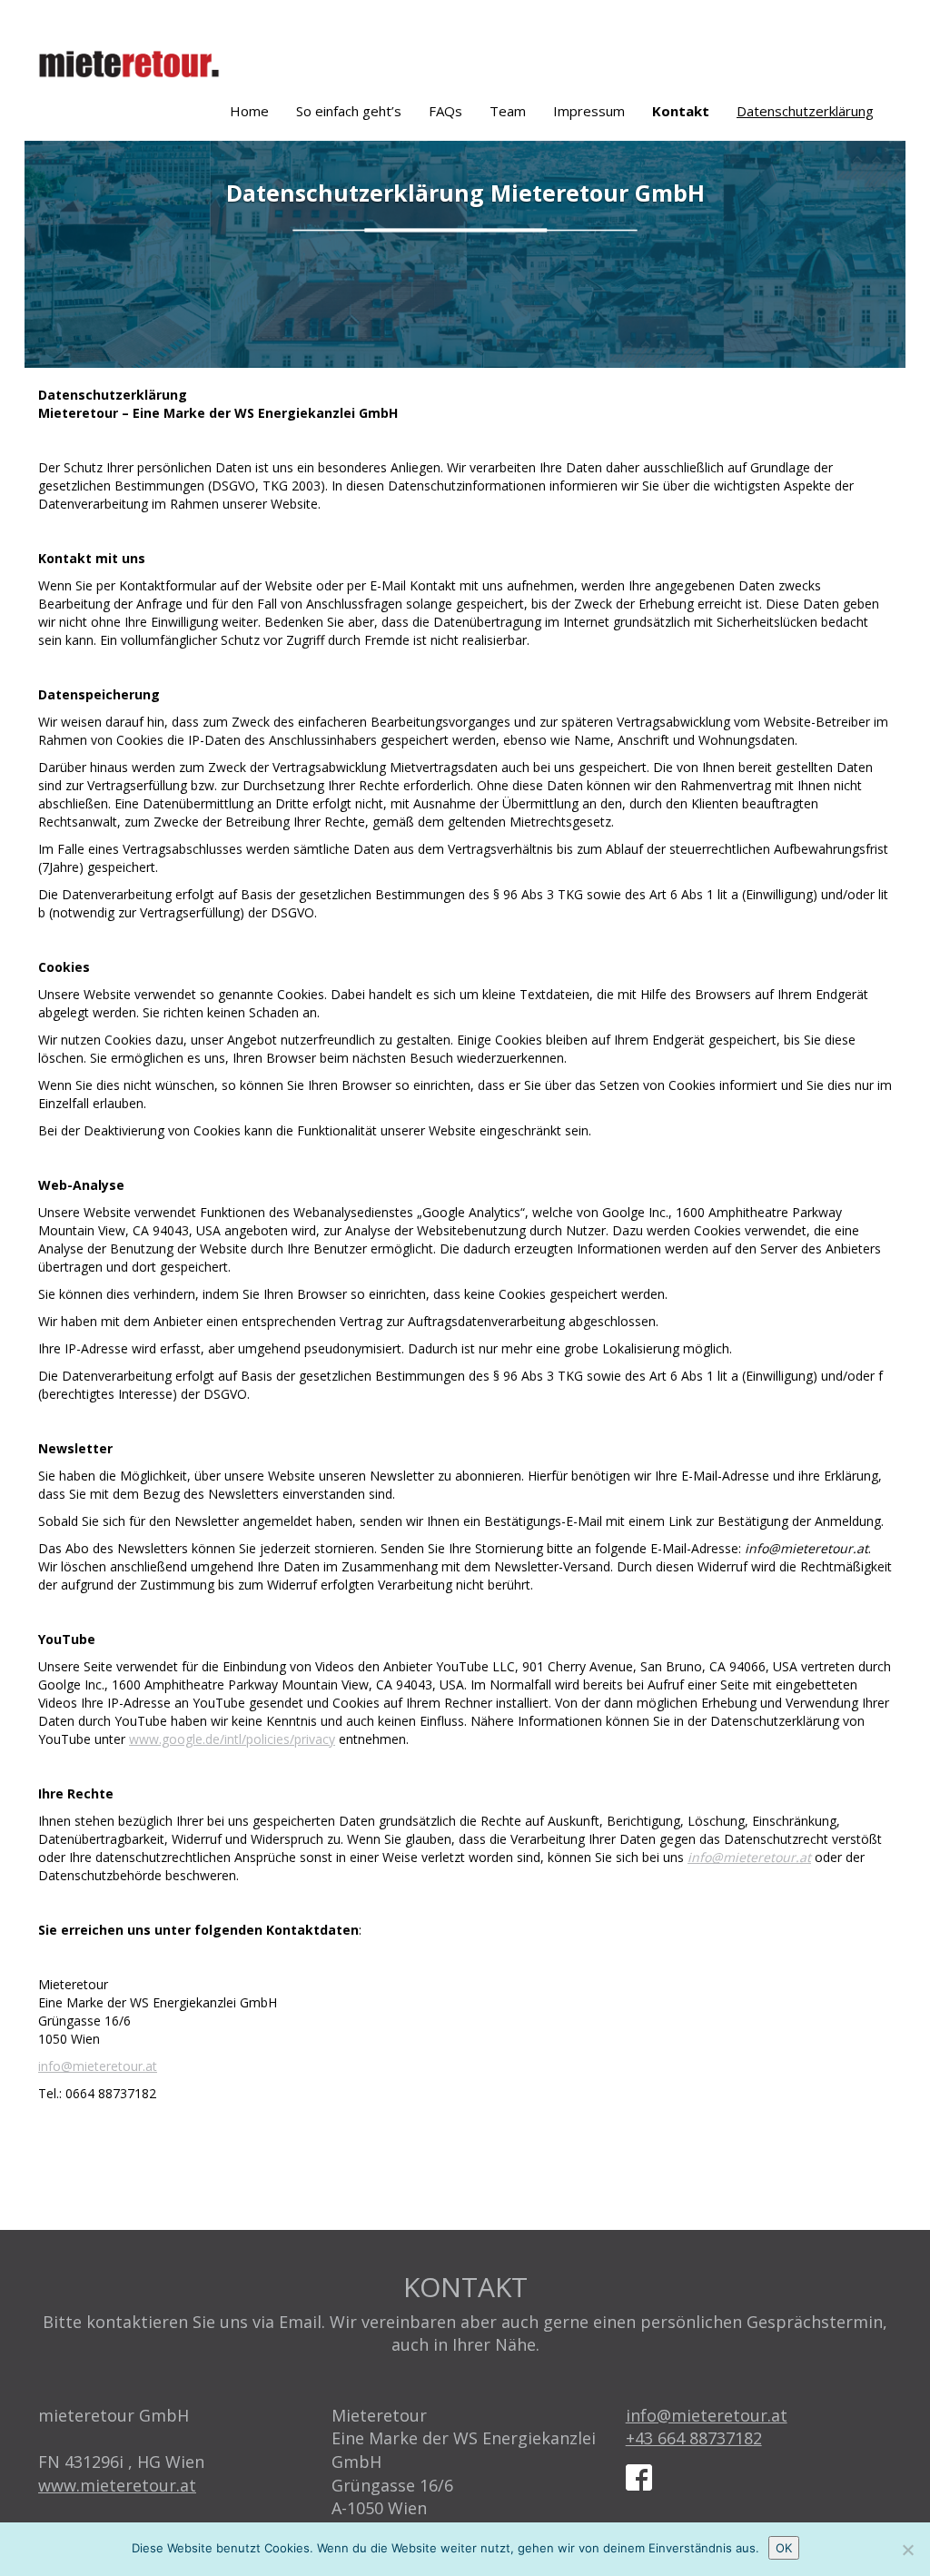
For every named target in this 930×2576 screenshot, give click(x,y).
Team (508, 111)
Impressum (589, 111)
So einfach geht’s (349, 111)
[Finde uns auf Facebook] (646, 2473)
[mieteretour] (136, 59)
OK (784, 2548)
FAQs (445, 111)
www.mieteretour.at (117, 2485)
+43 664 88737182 (694, 2438)
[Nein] (907, 2550)
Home (249, 111)
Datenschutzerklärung (805, 111)
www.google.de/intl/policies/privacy (232, 1739)
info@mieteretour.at (749, 1857)
